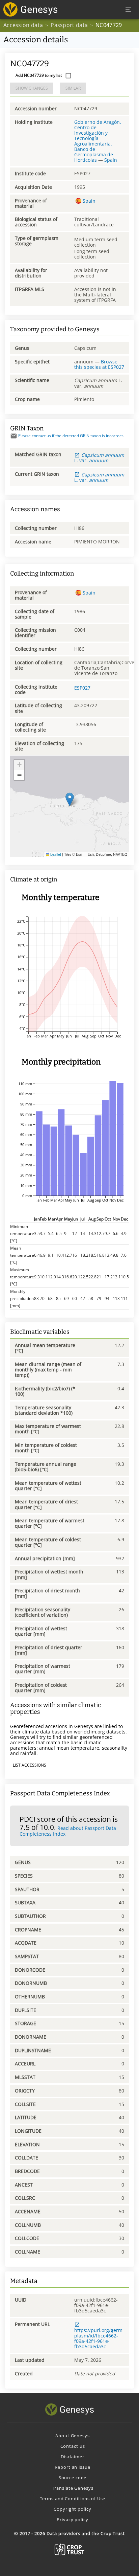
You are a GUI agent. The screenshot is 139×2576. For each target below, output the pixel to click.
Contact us (73, 2446)
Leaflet (55, 854)
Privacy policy (72, 2519)
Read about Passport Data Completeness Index (68, 1831)
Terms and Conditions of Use (73, 2499)
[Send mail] (14, 436)
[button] (70, 799)
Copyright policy (72, 2509)
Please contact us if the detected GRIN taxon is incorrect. (71, 436)
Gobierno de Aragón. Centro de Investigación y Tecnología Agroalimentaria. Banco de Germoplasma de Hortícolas (98, 141)
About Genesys (72, 2436)
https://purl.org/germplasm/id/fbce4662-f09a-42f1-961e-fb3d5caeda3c (98, 2338)
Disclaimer (73, 2457)
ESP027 (82, 688)
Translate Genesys (73, 2488)
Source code (73, 2478)
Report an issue (72, 2467)
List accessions (30, 1765)
